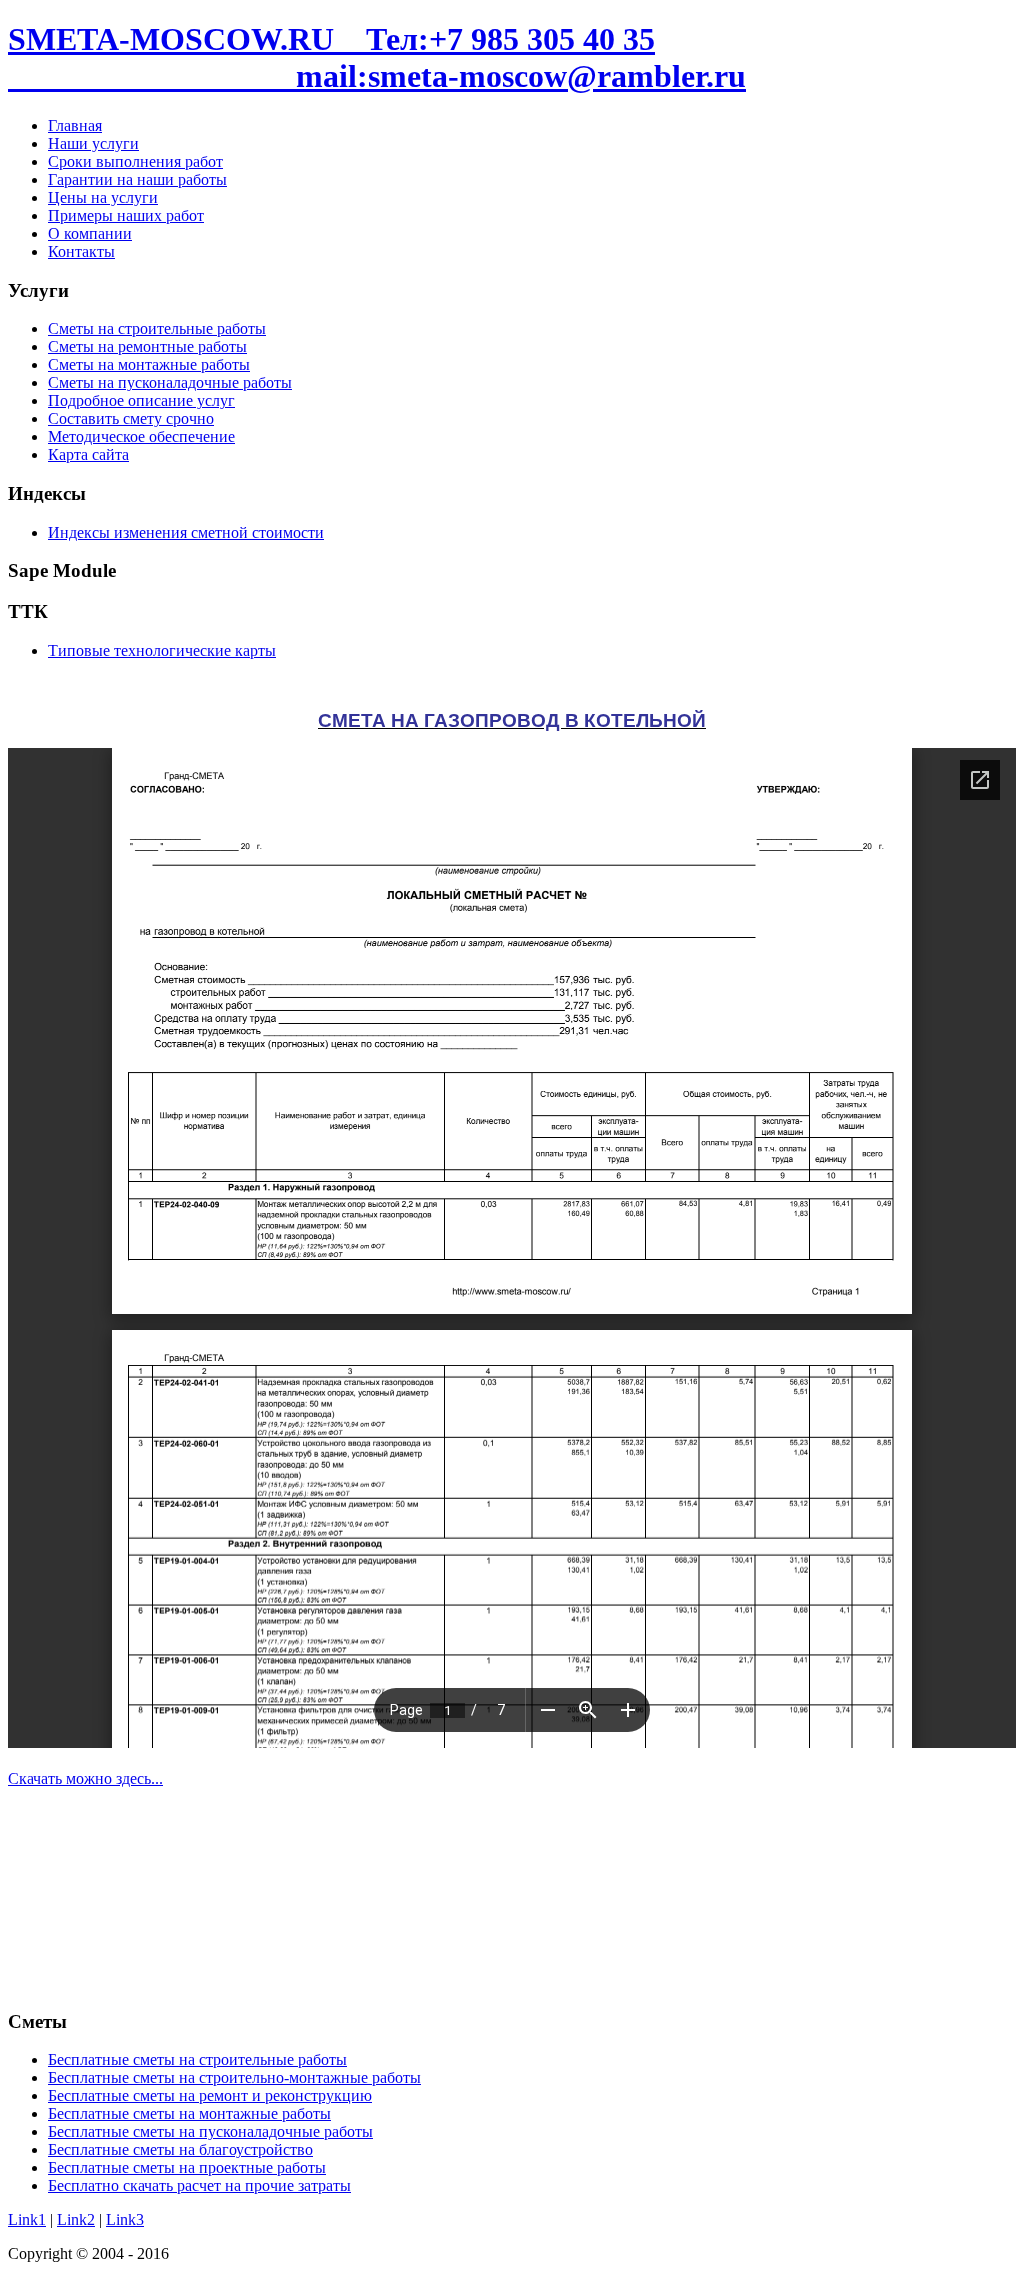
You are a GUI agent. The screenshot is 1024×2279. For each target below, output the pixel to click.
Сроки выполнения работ (135, 161)
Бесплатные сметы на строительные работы (197, 2059)
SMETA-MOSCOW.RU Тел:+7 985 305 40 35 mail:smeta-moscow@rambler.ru (377, 57)
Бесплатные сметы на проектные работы (187, 2167)
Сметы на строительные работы (157, 328)
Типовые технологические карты (162, 650)
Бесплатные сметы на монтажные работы (189, 2113)
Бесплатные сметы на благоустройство (180, 2149)
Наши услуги (93, 143)
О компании (90, 233)
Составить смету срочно (131, 418)
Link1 (27, 2219)
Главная (75, 125)
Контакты (81, 251)
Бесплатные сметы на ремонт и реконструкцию (210, 2095)
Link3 (125, 2219)
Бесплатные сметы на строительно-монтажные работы (234, 2077)
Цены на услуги (103, 197)
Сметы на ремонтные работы (147, 346)
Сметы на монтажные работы (149, 364)
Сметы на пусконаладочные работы (170, 382)
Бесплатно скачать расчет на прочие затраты (199, 2185)
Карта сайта (88, 454)
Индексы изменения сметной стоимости (186, 532)
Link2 (76, 2219)
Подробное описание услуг (141, 400)
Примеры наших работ (126, 215)
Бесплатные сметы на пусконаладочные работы (210, 2131)
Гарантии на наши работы (137, 179)
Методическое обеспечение (141, 436)
